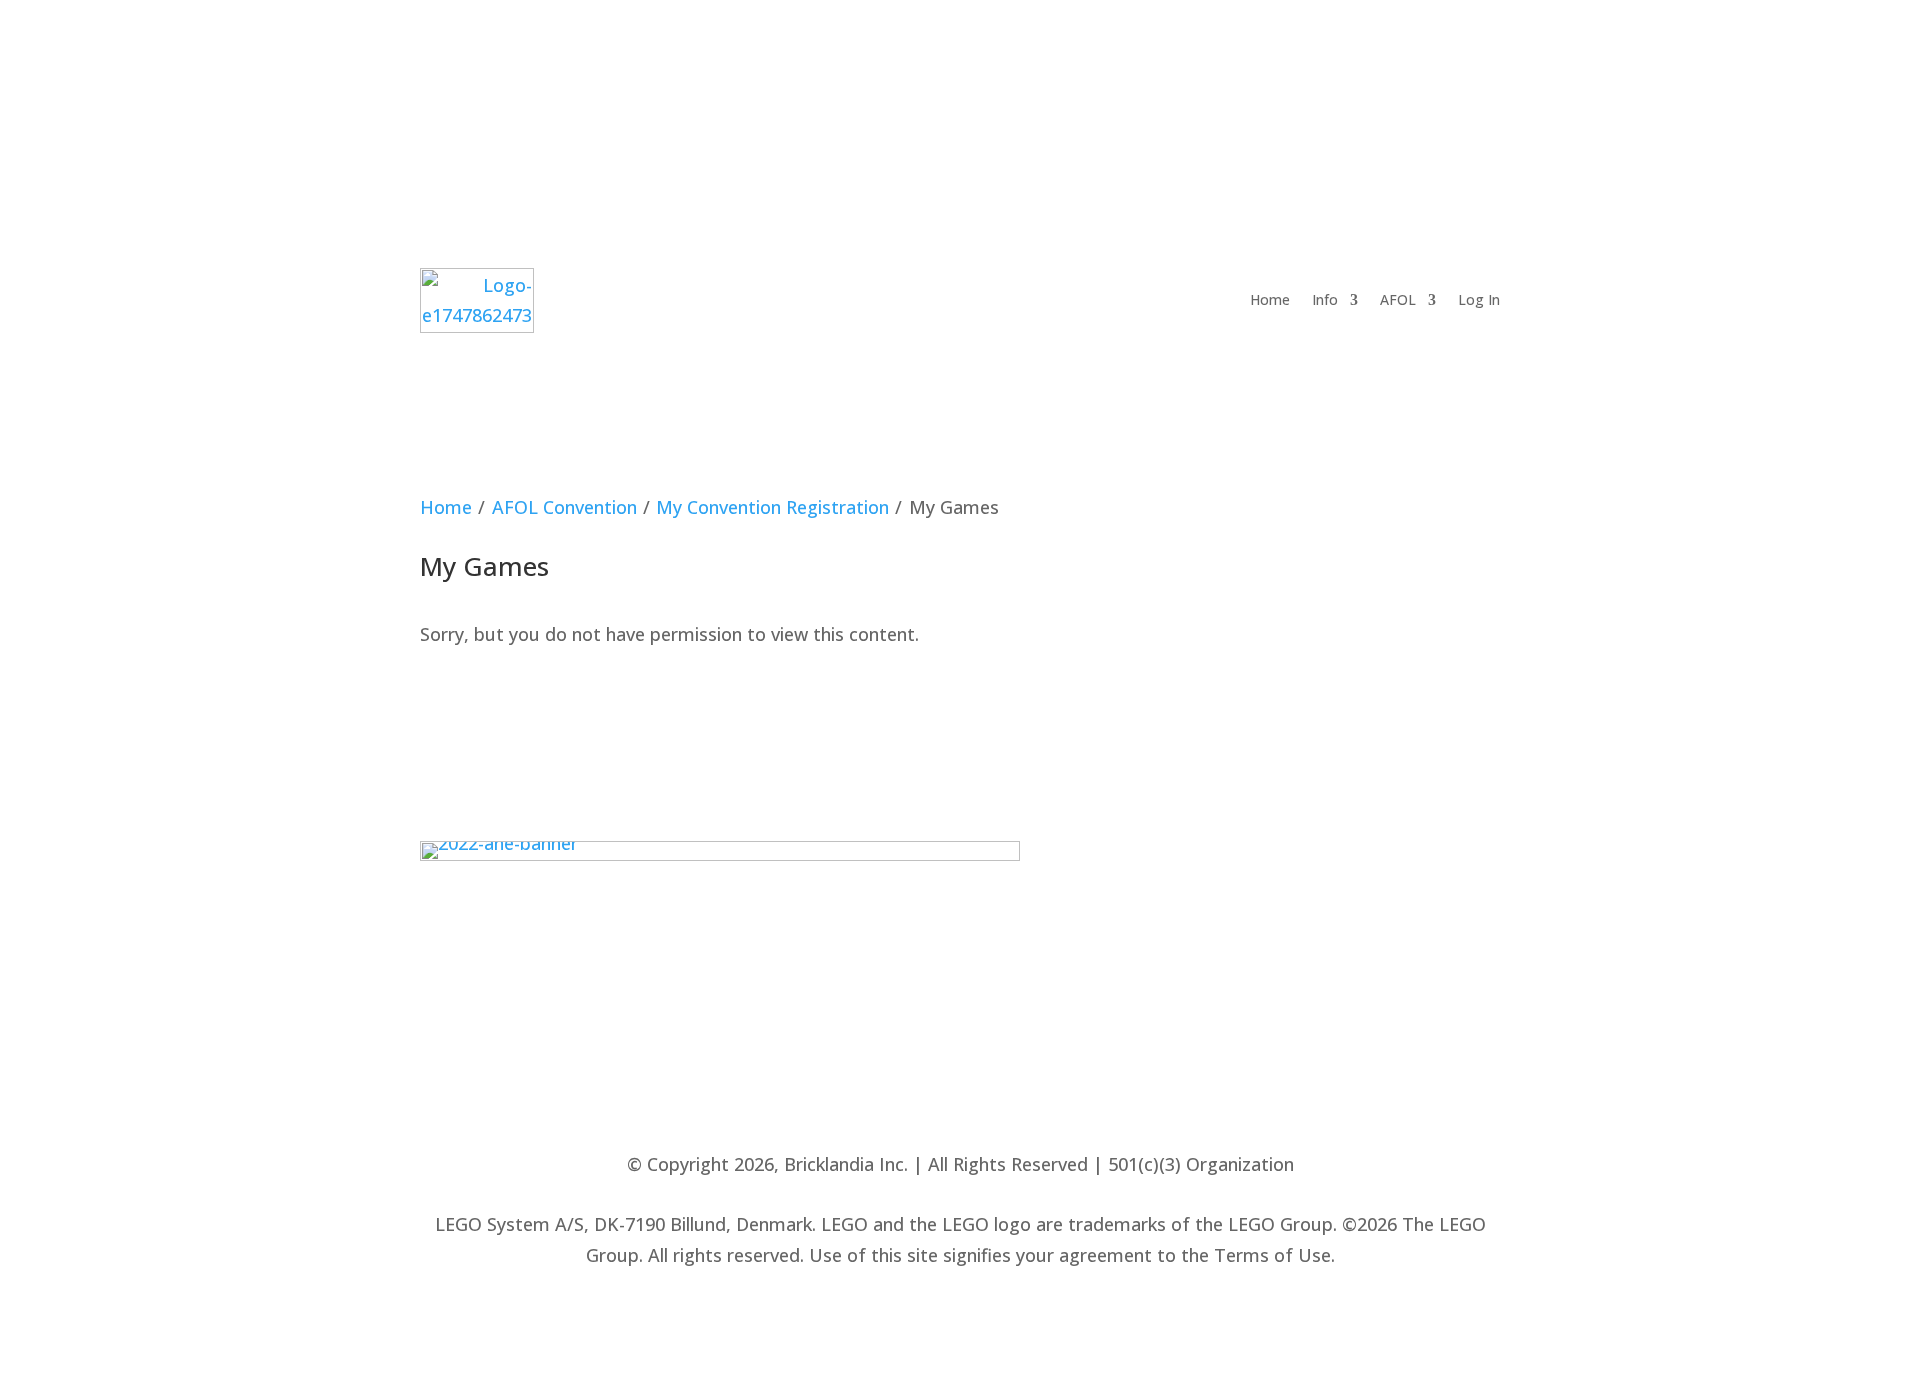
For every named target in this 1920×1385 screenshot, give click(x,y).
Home (1270, 299)
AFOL (1398, 299)
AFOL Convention (564, 507)
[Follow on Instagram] (1325, 93)
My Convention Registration (772, 507)
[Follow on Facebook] (1184, 93)
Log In (1479, 299)
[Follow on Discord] (1419, 93)
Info (1325, 299)
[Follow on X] (1278, 93)
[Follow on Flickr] (1231, 93)
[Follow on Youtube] (1372, 93)
